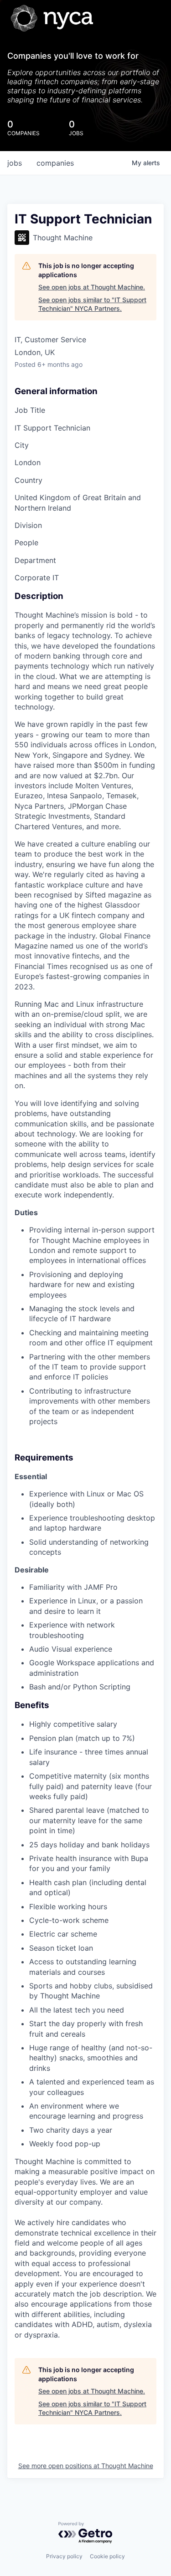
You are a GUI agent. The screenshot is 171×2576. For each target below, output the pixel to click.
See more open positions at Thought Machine (86, 2466)
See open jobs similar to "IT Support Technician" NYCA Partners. (92, 304)
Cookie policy (107, 2556)
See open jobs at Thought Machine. (92, 287)
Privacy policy (64, 2556)
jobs (15, 163)
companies (55, 163)
